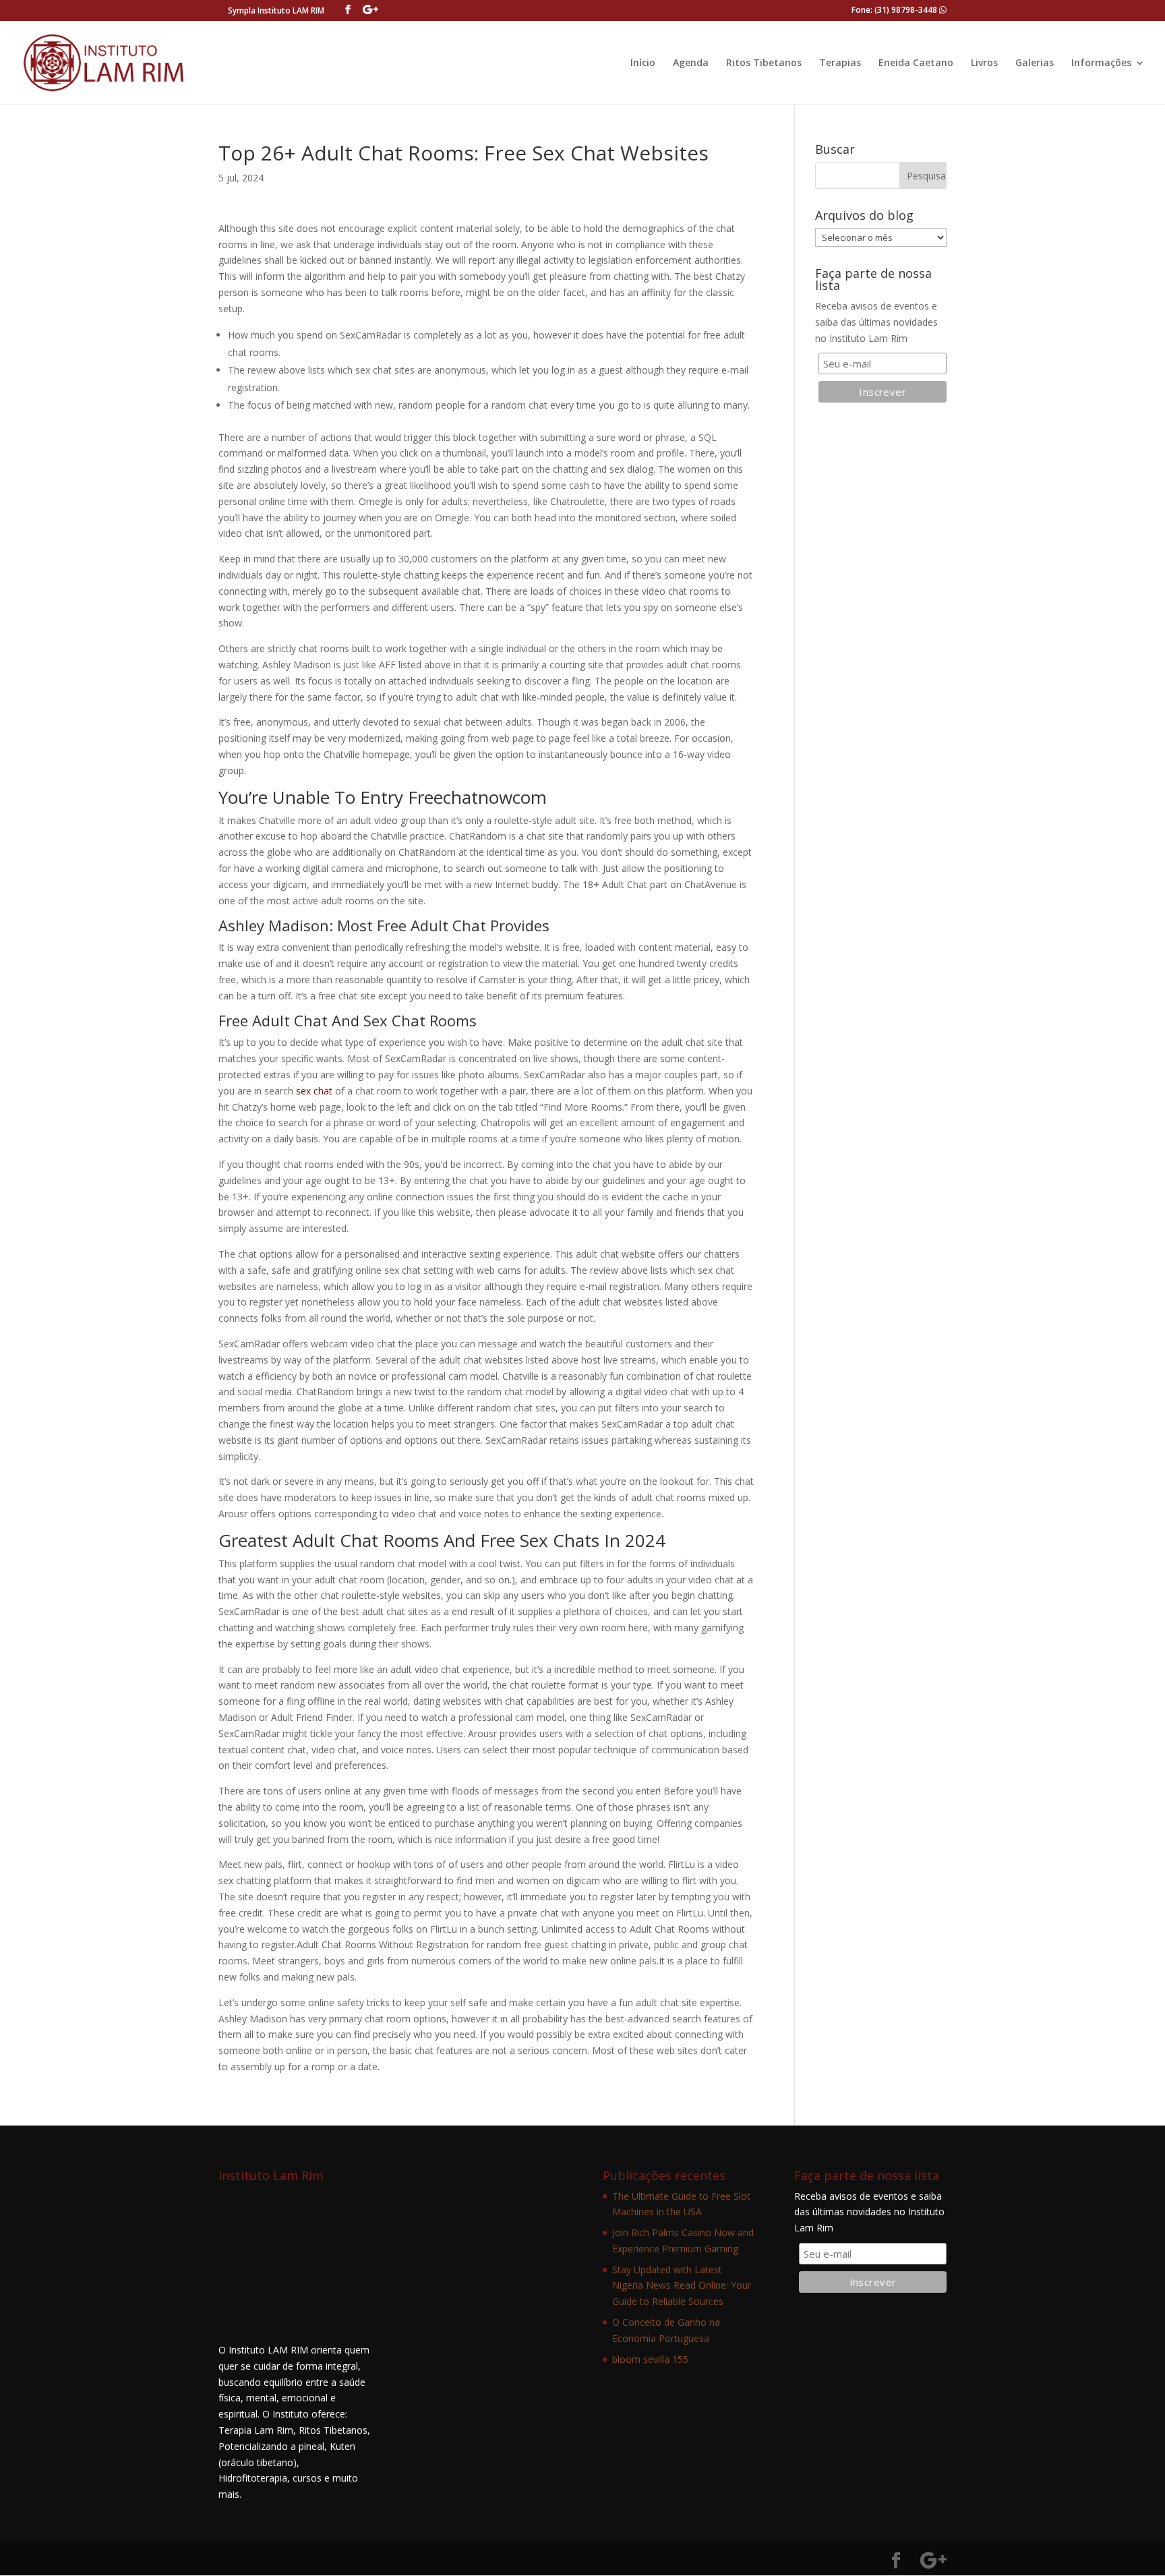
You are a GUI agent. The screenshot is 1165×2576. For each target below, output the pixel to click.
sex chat (314, 1091)
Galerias (1035, 63)
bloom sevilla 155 (650, 2359)
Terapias (840, 63)
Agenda (691, 63)
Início (643, 63)
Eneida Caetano (916, 63)
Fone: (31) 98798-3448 (895, 10)
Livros (984, 63)
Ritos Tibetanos (764, 63)
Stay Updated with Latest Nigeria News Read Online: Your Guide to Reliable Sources (682, 2286)
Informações (1101, 63)
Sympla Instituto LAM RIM (276, 10)
